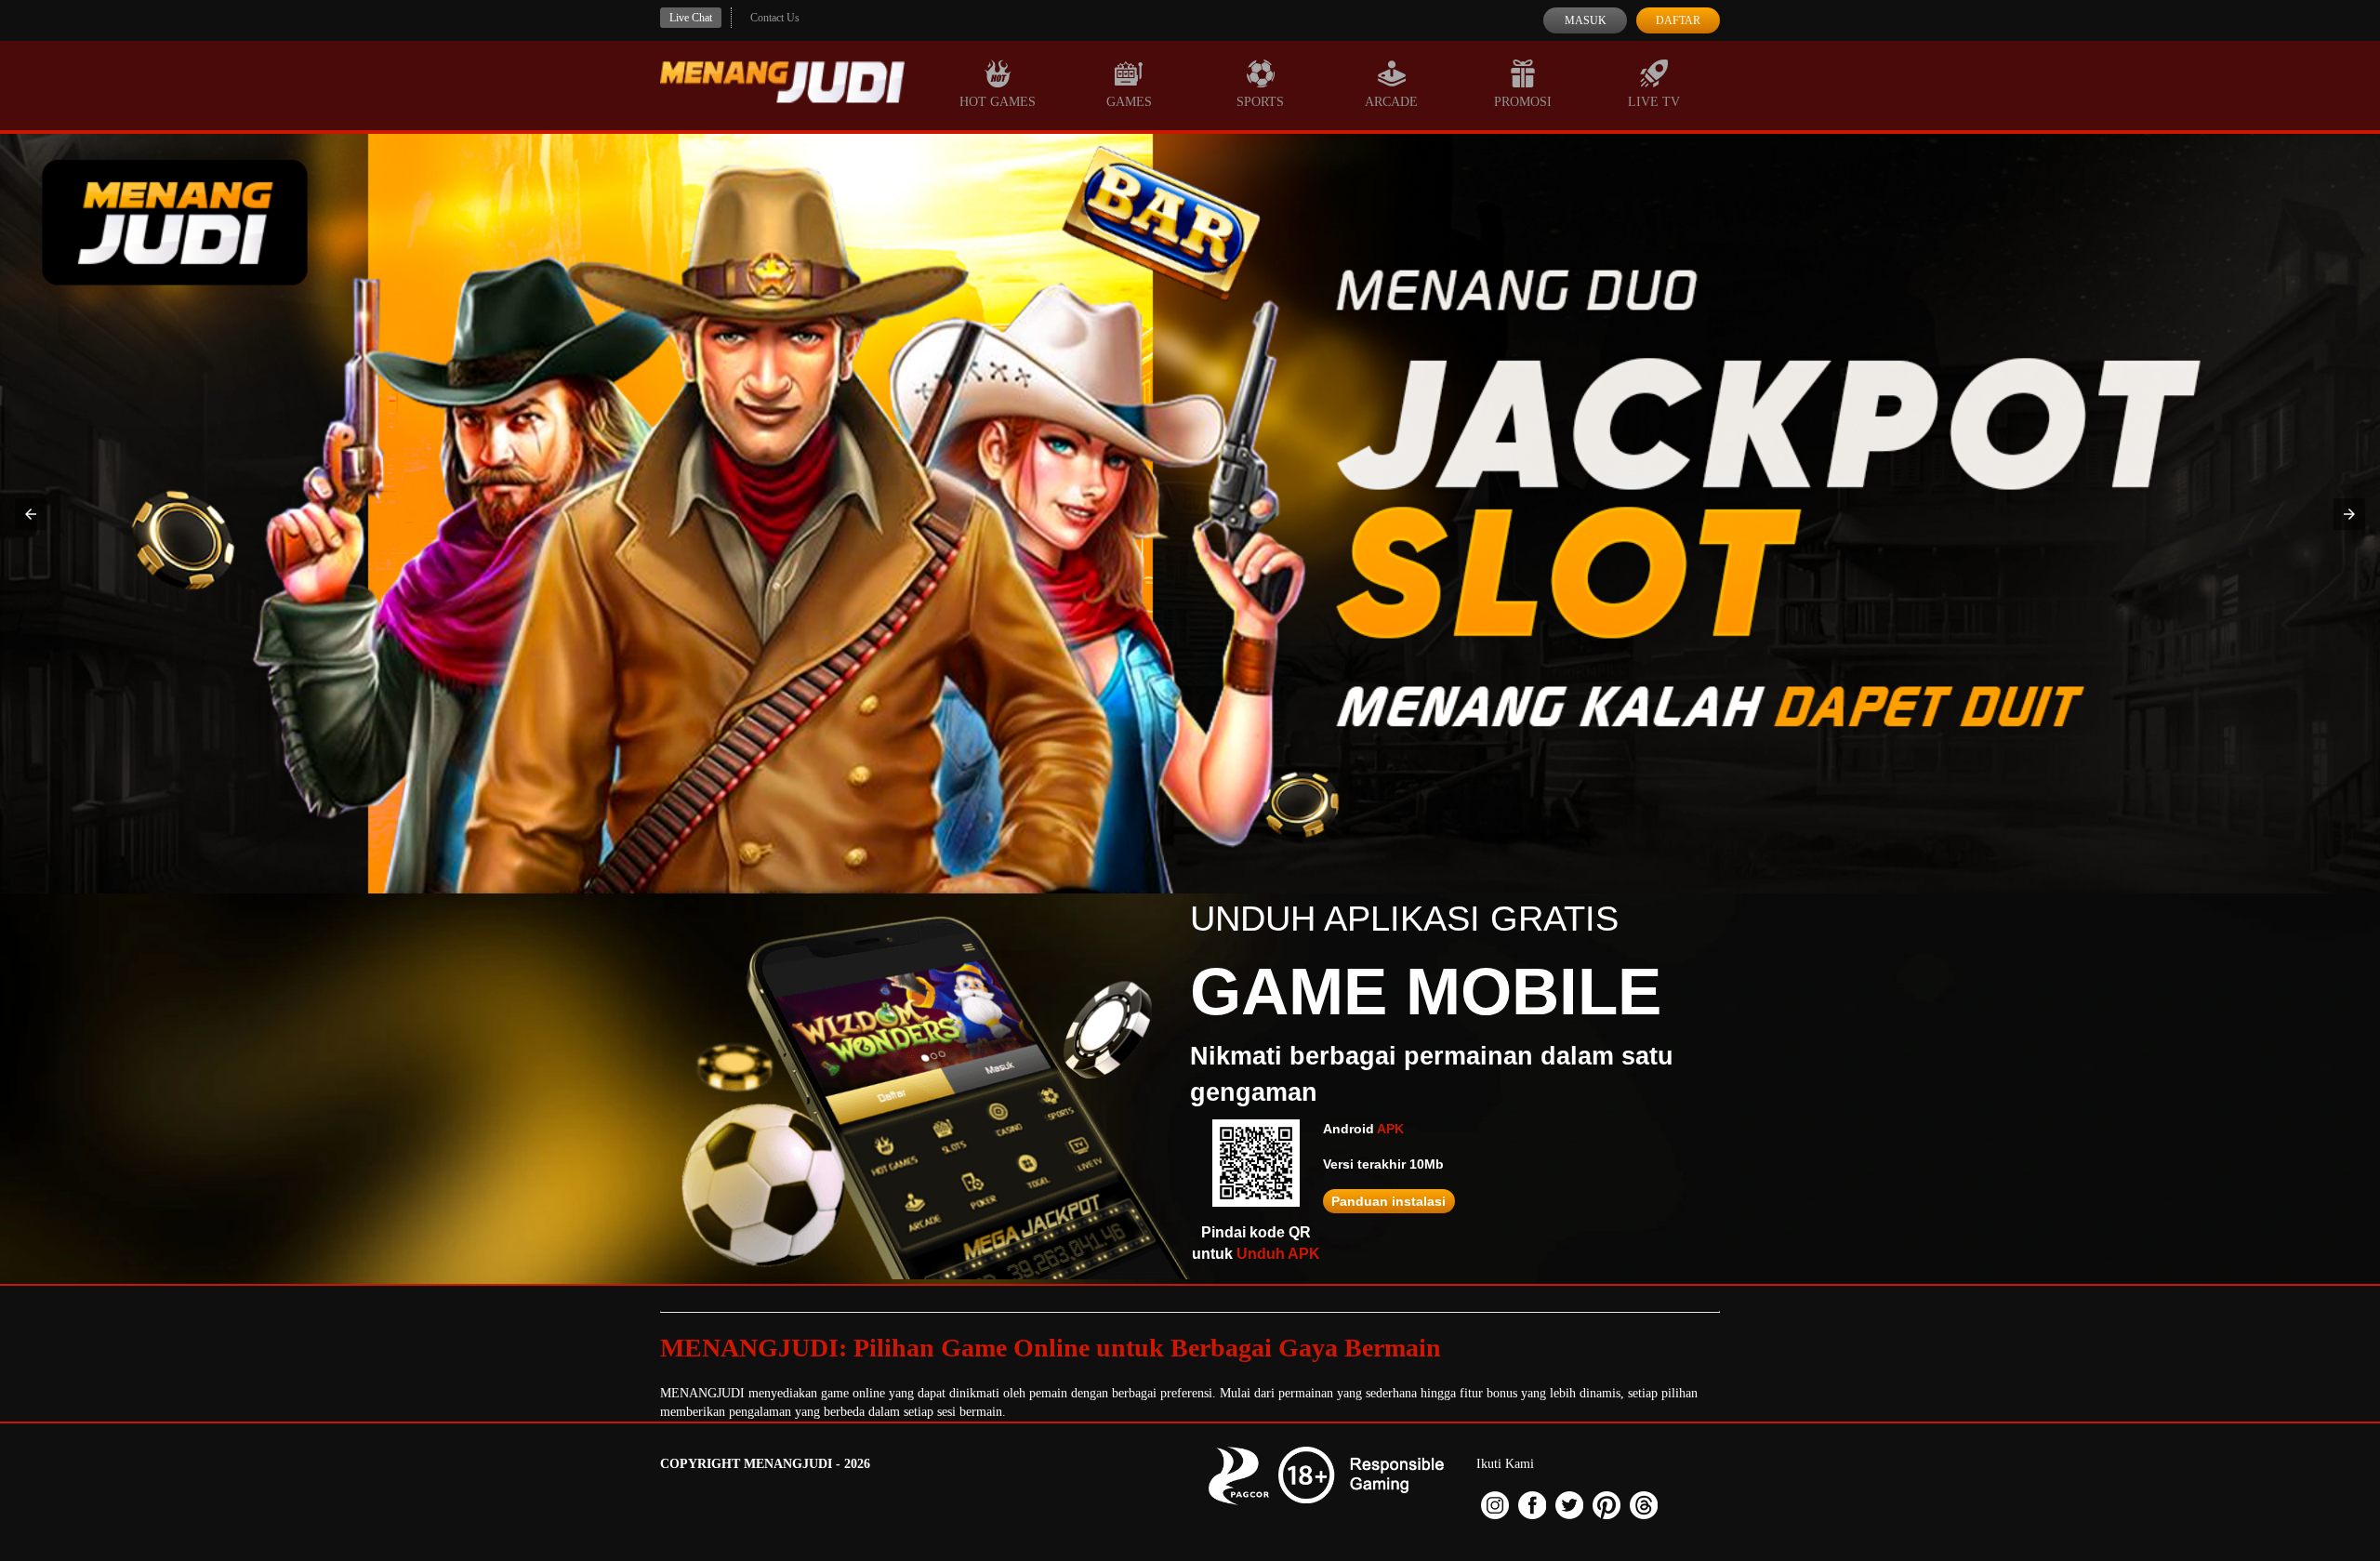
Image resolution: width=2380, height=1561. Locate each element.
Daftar (1678, 20)
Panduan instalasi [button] (1388, 1201)
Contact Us (775, 18)
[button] (31, 514)
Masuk (1586, 20)
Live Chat (691, 18)
